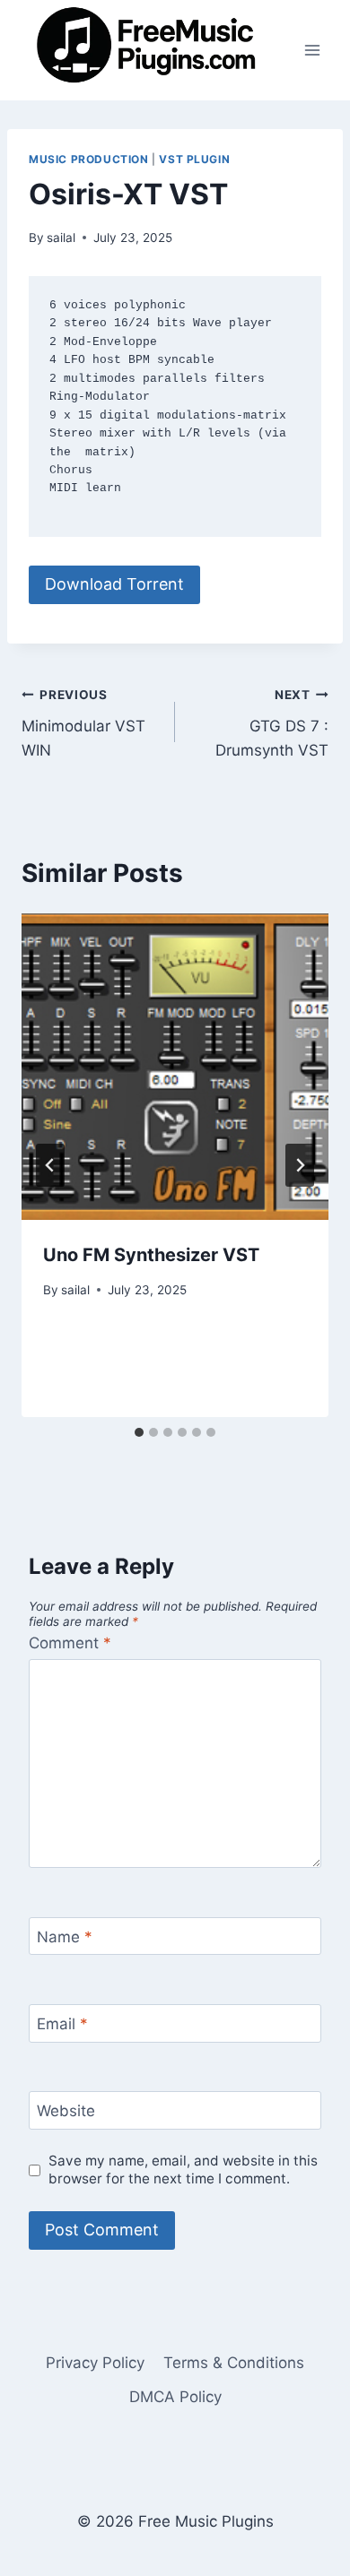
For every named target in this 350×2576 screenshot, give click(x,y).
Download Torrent (114, 584)
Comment (70, 1643)
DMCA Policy (175, 2397)
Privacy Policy (95, 2363)
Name (65, 1937)
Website (66, 2111)
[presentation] (175, 1067)
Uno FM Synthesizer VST (151, 1255)
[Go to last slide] (50, 1165)
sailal (61, 238)
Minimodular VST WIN (83, 723)
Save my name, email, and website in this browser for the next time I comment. (183, 2170)
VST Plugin (194, 159)
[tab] (139, 1432)
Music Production (89, 159)
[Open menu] (312, 50)
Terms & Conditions (234, 2363)
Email (62, 2024)
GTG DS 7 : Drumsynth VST (272, 723)
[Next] (300, 1165)
